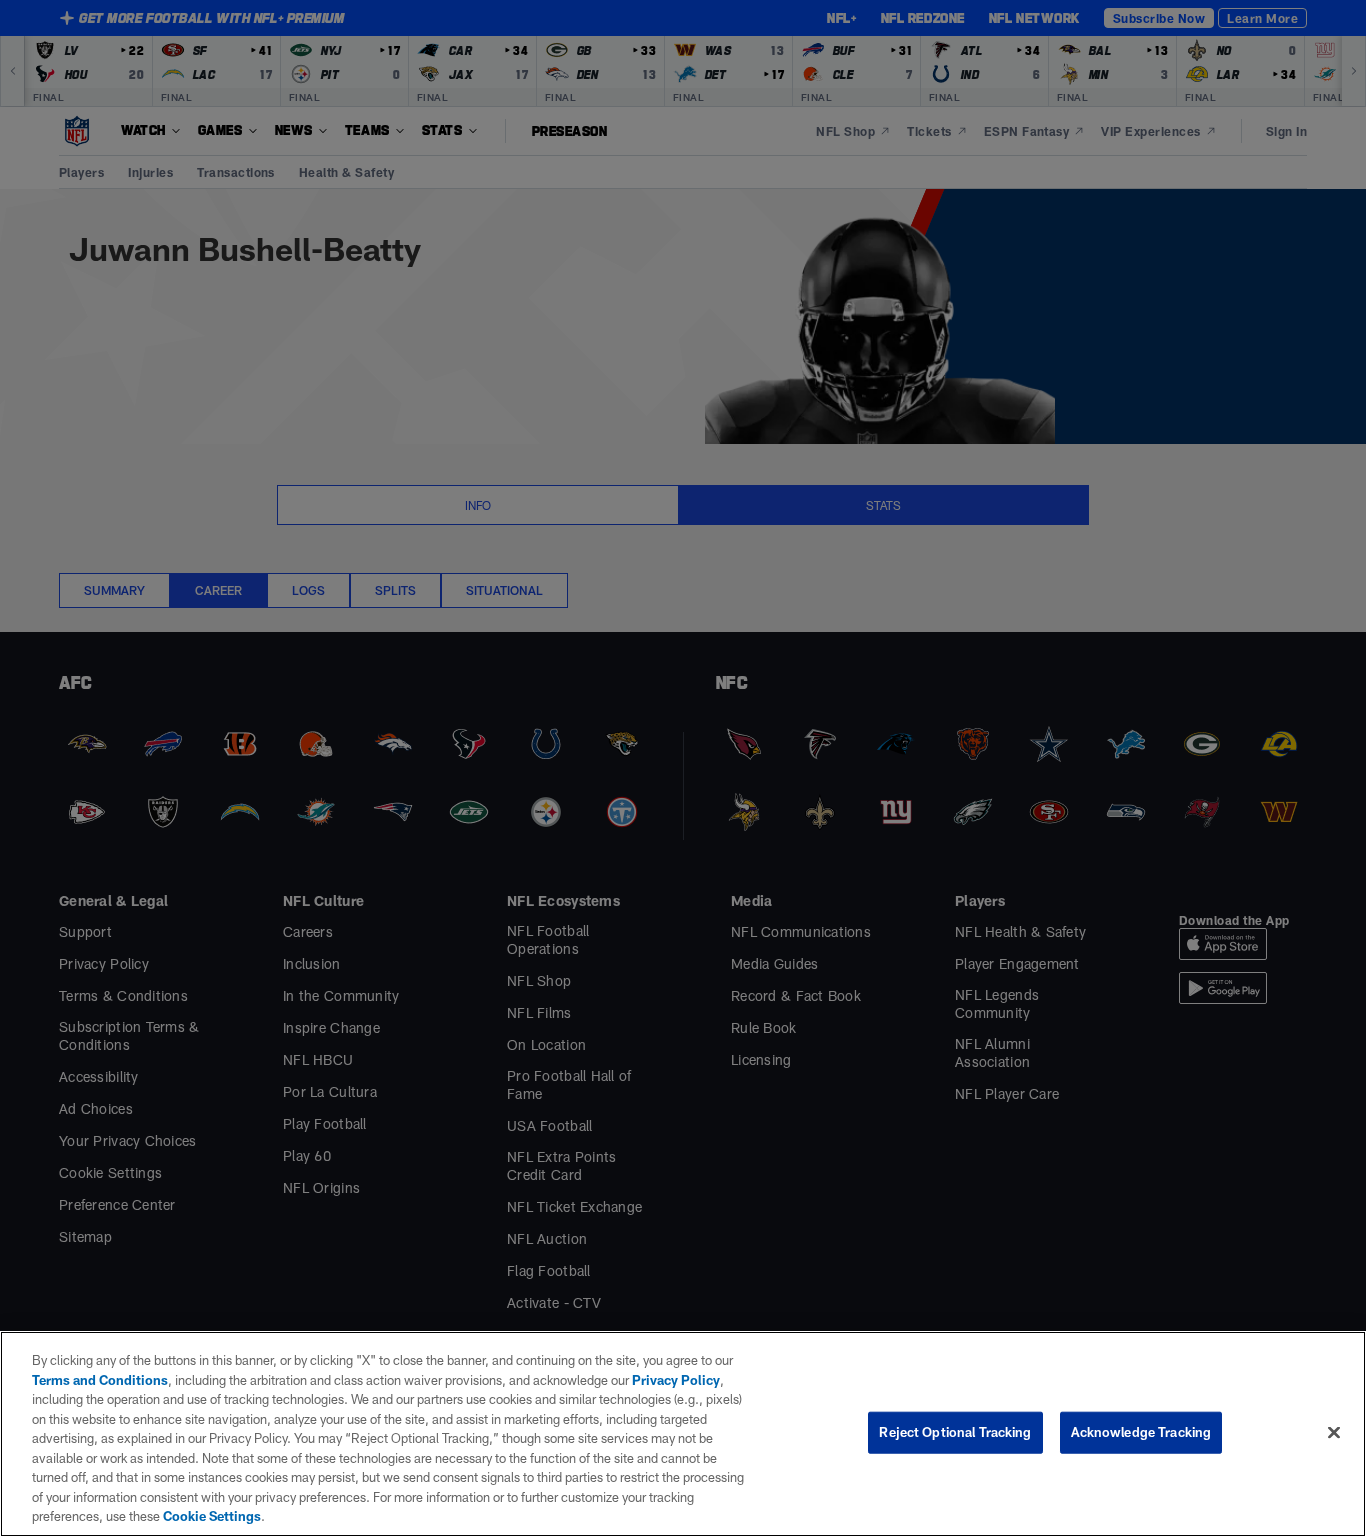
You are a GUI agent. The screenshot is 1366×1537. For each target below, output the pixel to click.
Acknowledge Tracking (1141, 1432)
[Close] (1334, 1433)
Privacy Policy (676, 1380)
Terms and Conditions (100, 1380)
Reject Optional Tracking (955, 1432)
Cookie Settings (212, 1516)
